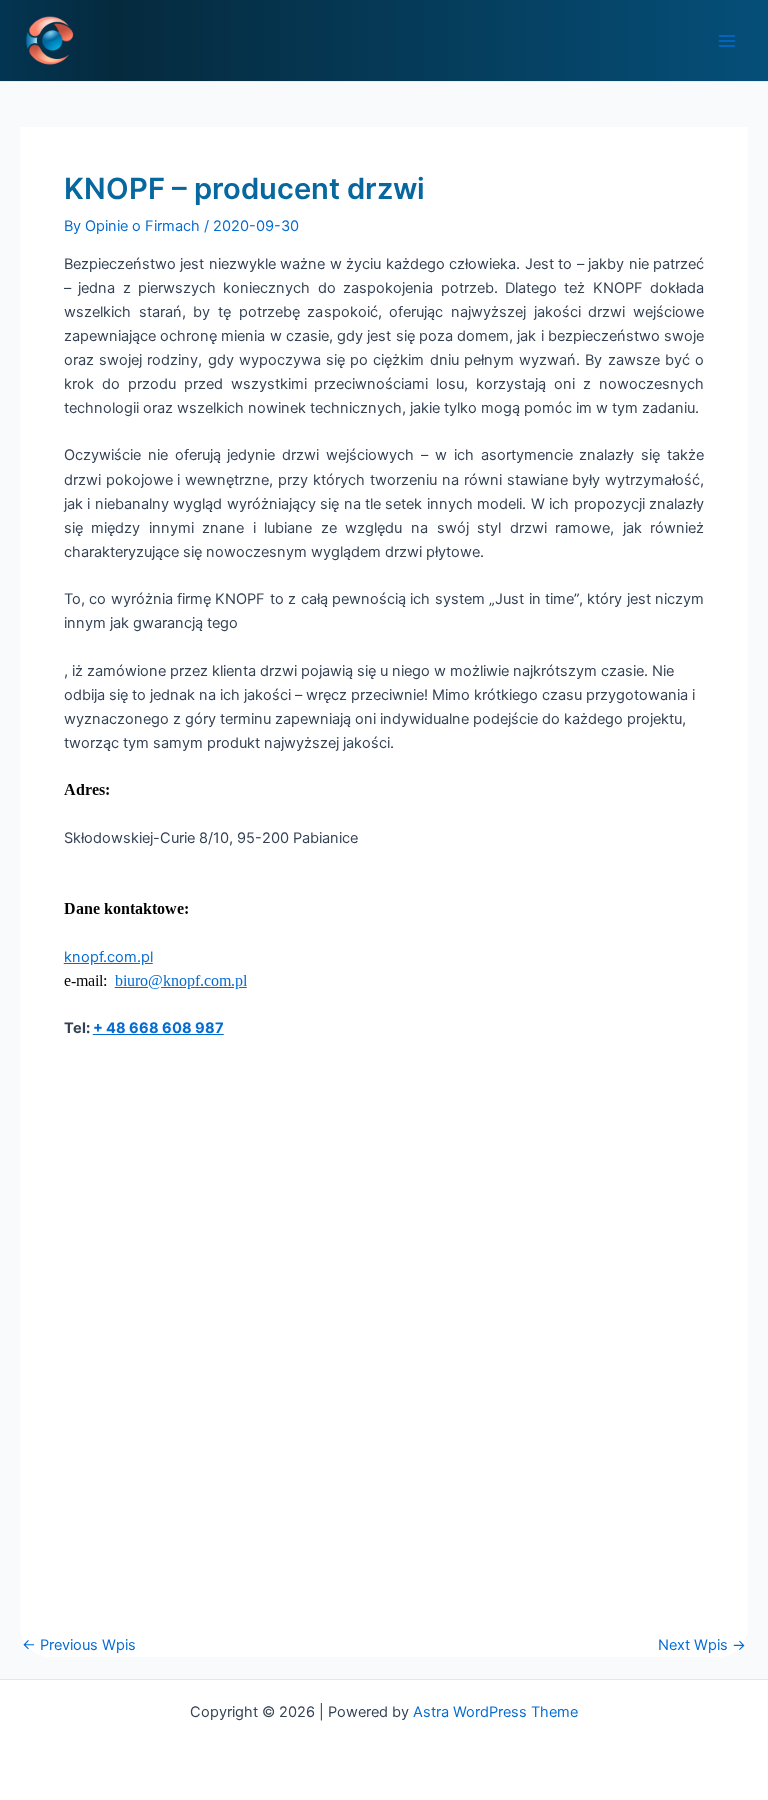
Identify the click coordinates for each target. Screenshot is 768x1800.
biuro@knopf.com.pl (181, 980)
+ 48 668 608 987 (158, 1028)
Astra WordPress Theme (495, 1712)
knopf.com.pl (108, 957)
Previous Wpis (79, 1645)
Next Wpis (702, 1645)
